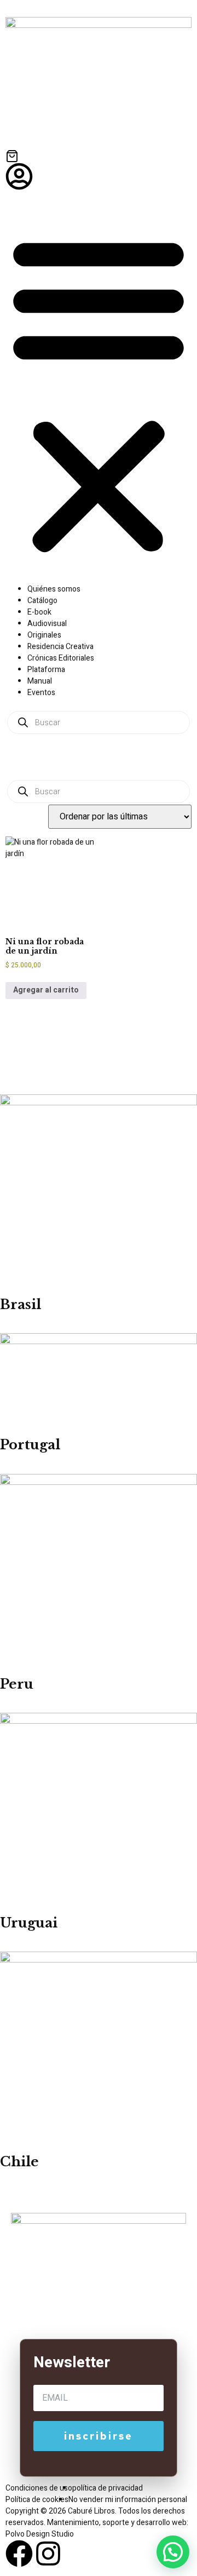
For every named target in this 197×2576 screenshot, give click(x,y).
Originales (44, 635)
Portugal (30, 1445)
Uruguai (29, 1923)
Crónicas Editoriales (61, 658)
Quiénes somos (54, 589)
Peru (17, 1684)
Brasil (21, 1304)
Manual (40, 681)
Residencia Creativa (60, 647)
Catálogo (42, 601)
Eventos (41, 693)
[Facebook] (19, 2554)
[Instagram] (48, 2554)
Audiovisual (47, 624)
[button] (99, 394)
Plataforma (46, 670)
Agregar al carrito (46, 990)
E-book (39, 612)
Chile (19, 2162)
